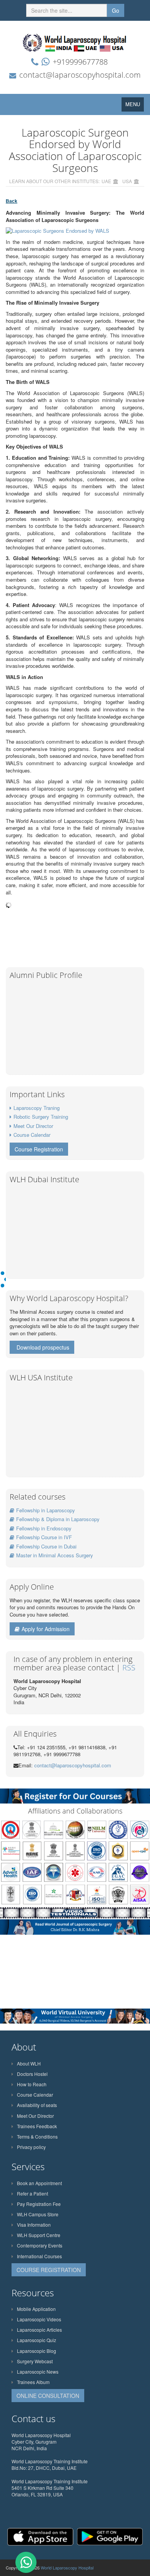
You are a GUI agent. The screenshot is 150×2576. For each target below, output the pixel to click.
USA (127, 181)
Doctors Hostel (32, 2074)
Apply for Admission (46, 1629)
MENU (135, 106)
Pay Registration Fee (39, 2204)
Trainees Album (33, 2382)
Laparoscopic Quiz (37, 2340)
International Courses (39, 2256)
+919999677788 (80, 62)
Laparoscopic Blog (37, 2351)
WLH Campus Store (38, 2214)
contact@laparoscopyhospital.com (80, 75)
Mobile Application (36, 2309)
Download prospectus (43, 1347)
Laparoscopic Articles (39, 2330)
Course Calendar (32, 1135)
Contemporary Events (40, 2245)
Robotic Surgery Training (41, 1117)
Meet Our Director (33, 1126)
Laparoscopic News (38, 2372)
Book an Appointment (39, 2183)
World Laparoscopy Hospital (67, 2568)
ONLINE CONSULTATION (48, 2396)
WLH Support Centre (39, 2235)
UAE (106, 181)
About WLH (29, 2063)
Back (12, 201)
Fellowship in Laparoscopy (46, 1510)
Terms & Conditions (37, 2136)
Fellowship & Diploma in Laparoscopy (58, 1519)
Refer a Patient (32, 2193)
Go (116, 10)
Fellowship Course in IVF (44, 1537)
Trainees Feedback (37, 2126)
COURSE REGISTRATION (49, 2270)
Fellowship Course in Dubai (46, 1546)
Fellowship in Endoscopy (44, 1528)
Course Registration (39, 1149)
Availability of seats (37, 2105)
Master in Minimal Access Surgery (55, 1555)
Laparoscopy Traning (37, 1108)
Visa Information (34, 2225)
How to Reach (32, 2084)
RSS (129, 1668)
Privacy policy (31, 2147)
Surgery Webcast (35, 2361)
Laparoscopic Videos (39, 2319)
